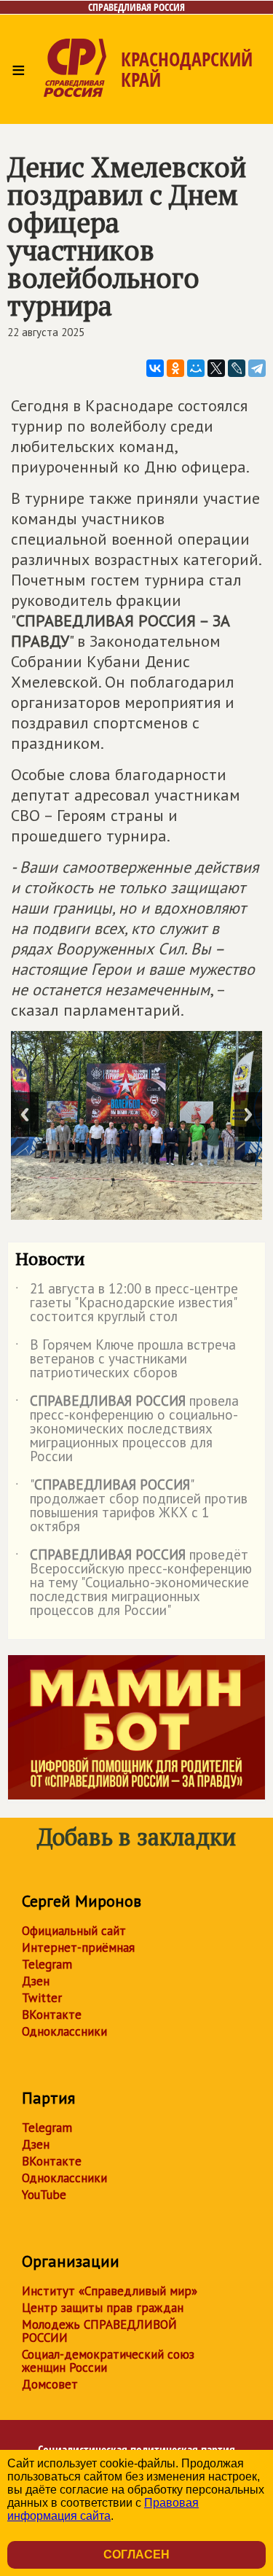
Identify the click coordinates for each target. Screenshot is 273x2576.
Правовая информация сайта (103, 2509)
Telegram (47, 1964)
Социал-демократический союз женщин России (108, 2361)
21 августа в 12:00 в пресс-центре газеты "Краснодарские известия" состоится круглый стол (127, 1303)
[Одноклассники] (175, 368)
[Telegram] (257, 368)
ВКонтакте (52, 2015)
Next (248, 1114)
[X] (216, 368)
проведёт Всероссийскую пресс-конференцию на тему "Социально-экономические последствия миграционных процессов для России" (134, 1583)
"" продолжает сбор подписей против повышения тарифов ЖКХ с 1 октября (131, 1506)
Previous (25, 1114)
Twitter (42, 1998)
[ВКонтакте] (155, 368)
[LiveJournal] (237, 368)
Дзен (36, 1981)
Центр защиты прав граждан (103, 2308)
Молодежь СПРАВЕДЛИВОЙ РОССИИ (99, 2331)
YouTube (44, 2195)
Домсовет (50, 2384)
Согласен (136, 2554)
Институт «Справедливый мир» (110, 2291)
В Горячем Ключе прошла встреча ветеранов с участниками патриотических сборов (126, 1359)
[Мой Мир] (196, 368)
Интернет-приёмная (78, 1947)
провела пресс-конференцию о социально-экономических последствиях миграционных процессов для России (127, 1429)
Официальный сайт (74, 1931)
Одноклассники (64, 2031)
